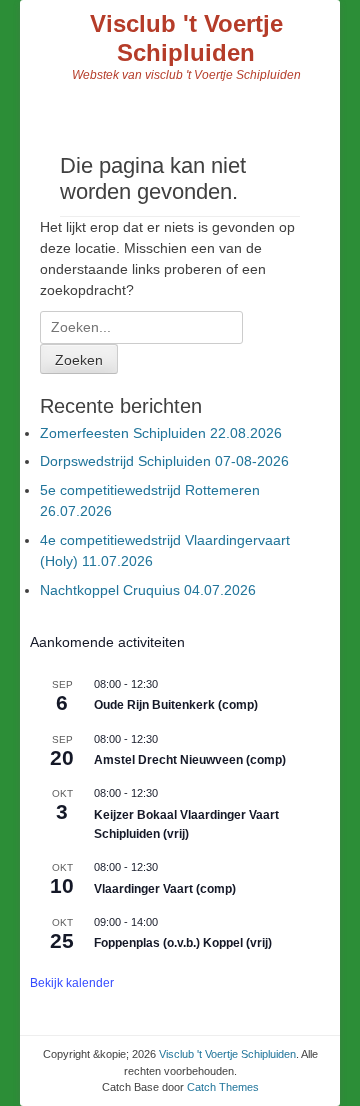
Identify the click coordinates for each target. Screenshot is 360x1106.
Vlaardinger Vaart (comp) (165, 889)
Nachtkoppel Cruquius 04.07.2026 (148, 590)
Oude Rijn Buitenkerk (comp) (176, 705)
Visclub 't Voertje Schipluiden (186, 38)
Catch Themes (223, 1087)
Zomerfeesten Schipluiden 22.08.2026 (161, 433)
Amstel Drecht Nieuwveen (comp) (190, 760)
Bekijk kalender (72, 983)
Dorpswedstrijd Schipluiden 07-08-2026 (164, 461)
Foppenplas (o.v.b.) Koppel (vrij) (183, 943)
